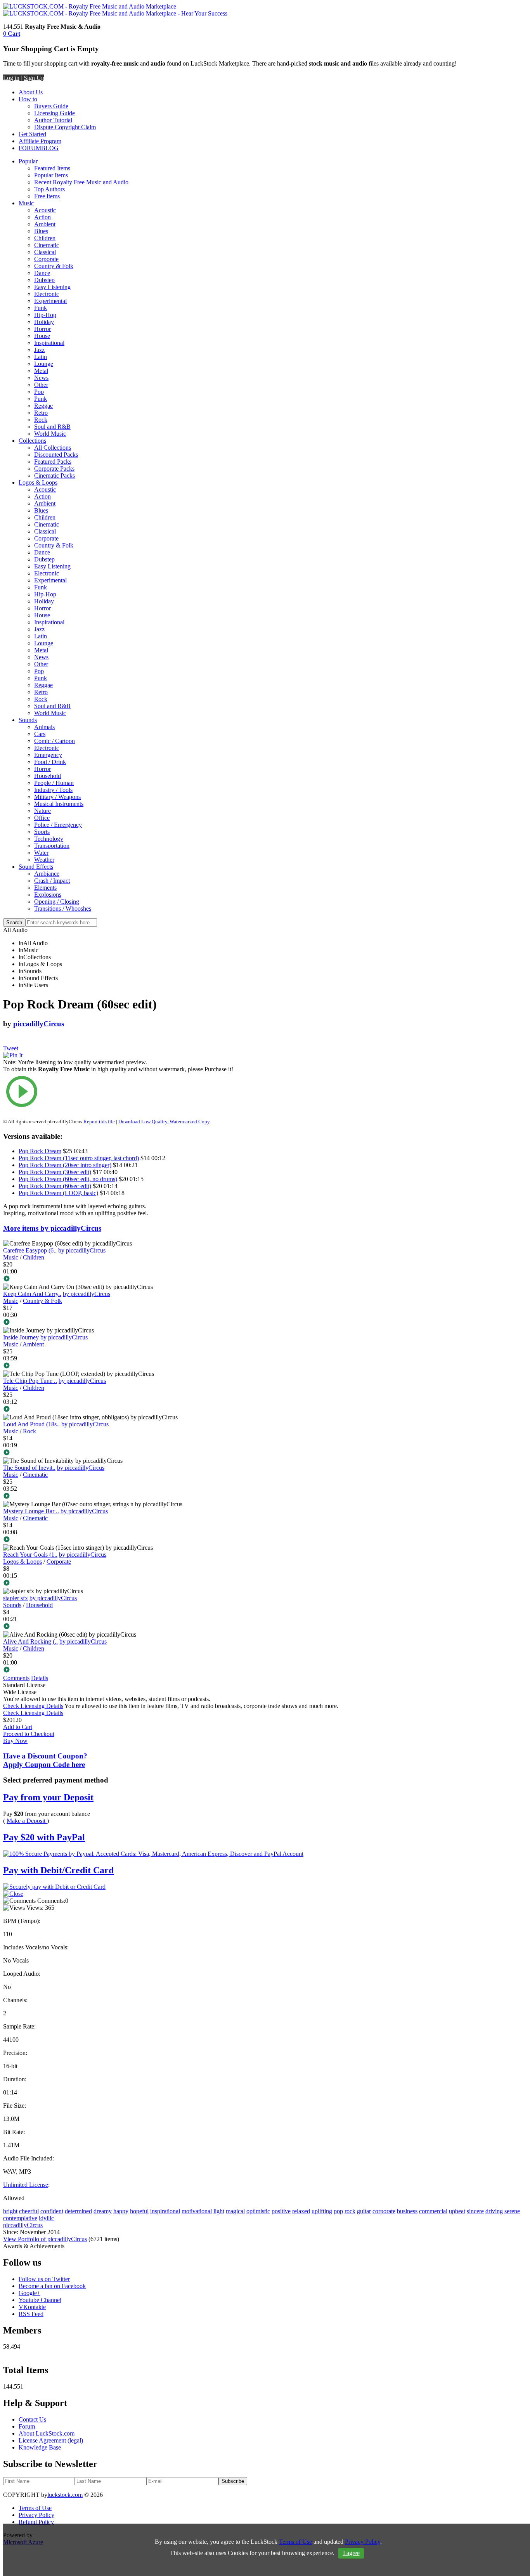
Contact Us (32, 2419)
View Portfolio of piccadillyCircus (45, 2239)
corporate (384, 2211)
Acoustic (45, 210)
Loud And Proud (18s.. (31, 1424)
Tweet (11, 1048)
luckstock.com (65, 2495)
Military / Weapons (57, 797)
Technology (49, 839)
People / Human (54, 783)
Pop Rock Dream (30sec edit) (55, 1172)
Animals (44, 727)
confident (52, 2211)
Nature (42, 811)
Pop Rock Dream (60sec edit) (55, 1186)
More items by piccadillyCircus (52, 1228)
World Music (50, 434)
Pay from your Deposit (48, 1797)
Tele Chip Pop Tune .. (30, 1381)
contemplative (20, 2218)
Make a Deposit (27, 1821)
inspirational (165, 2211)
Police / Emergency (58, 825)
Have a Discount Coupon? (45, 1760)
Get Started (32, 134)
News (41, 378)
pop (338, 2211)
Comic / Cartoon (55, 741)
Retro (41, 413)
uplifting (322, 2211)
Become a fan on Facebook (52, 2286)
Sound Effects (36, 867)
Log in (11, 78)
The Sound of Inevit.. (29, 1468)
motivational (197, 2211)
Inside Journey (21, 1337)
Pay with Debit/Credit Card (58, 1870)
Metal (41, 371)
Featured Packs (53, 462)
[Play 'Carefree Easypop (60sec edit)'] (122, 1279)
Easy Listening (52, 287)
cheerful (29, 2211)
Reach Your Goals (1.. (30, 1555)
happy (121, 2211)
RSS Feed (31, 2314)
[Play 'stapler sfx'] (122, 1627)
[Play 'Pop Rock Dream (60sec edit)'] (122, 1092)
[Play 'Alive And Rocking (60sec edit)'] (122, 1670)
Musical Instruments (59, 804)
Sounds (28, 720)
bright (10, 2211)
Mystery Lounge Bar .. (31, 1511)
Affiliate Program (40, 141)
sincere (475, 2211)
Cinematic (47, 245)
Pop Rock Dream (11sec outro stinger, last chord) (79, 1158)
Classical (45, 252)
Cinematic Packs (55, 476)
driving (494, 2211)
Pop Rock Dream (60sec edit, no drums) (68, 1179)
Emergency (48, 755)
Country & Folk (54, 266)
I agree (351, 2553)
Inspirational (49, 343)
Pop (39, 392)
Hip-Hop (45, 315)
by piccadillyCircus (82, 1250)
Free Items (47, 196)
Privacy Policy (36, 2515)
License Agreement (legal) (51, 2440)
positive (281, 2211)
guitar (364, 2211)
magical (235, 2211)
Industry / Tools (53, 790)
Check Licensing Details (33, 1706)
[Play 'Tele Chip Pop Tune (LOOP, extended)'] (122, 1410)
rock (350, 2211)
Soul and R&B (52, 427)
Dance (42, 273)
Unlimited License (26, 2185)
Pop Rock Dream (40, 1151)
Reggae (43, 406)
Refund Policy (36, 2522)
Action (42, 217)
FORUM (30, 148)
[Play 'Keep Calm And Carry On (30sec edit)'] (122, 1323)
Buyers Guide (51, 106)
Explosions (48, 895)
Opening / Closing (57, 902)
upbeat (457, 2211)
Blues (41, 231)
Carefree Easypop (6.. (30, 1250)
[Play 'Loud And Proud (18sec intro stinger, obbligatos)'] (122, 1453)
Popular (28, 161)
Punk (41, 399)
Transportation (52, 846)
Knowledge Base (40, 2447)
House (42, 336)
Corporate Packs (54, 469)
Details (40, 1678)
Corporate (46, 259)
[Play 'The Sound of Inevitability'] (122, 1497)
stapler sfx (16, 1598)
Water (41, 853)
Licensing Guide (55, 113)
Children (45, 238)
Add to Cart (18, 1727)
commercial (433, 2211)
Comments (16, 1678)
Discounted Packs (56, 455)
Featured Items (52, 168)
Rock (41, 420)
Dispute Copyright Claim (65, 127)
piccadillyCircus (39, 1024)
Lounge (44, 364)
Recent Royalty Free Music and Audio (81, 182)
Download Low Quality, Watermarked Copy (164, 1122)
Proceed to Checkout (29, 1734)
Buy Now (15, 1741)
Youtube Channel (40, 2300)
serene (512, 2211)
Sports (42, 832)
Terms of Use (35, 2508)
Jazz (39, 350)
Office (42, 818)
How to (28, 99)
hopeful (139, 2211)
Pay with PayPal (44, 1837)
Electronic (47, 294)
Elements (45, 888)
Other (41, 385)
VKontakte (32, 2307)
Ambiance (47, 874)
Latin (41, 357)
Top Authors (49, 189)
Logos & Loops (38, 482)
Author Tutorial (53, 120)
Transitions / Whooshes (63, 909)
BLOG (50, 148)
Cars (40, 734)
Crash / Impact (52, 881)
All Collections (53, 448)
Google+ (29, 2293)
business (407, 2211)
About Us (31, 92)
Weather (44, 860)
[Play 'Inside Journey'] (122, 1366)
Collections (32, 441)
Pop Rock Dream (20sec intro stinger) (65, 1165)
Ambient (45, 224)
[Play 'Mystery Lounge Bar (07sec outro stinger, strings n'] (122, 1540)
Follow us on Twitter (44, 2279)
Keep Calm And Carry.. (32, 1294)
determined (78, 2211)
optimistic (258, 2211)
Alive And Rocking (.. (30, 1641)
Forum (27, 2426)
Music (26, 203)
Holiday (44, 322)
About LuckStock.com (47, 2433)
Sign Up (34, 78)
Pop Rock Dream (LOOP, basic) (58, 1193)
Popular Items (51, 175)
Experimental (50, 301)
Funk (41, 308)
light (219, 2211)
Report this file (99, 1122)
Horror (42, 329)
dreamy (103, 2211)
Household (48, 776)
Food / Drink (50, 762)
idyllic (46, 2218)
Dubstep (44, 280)
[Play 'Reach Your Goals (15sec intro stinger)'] (122, 1583)
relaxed (301, 2211)
